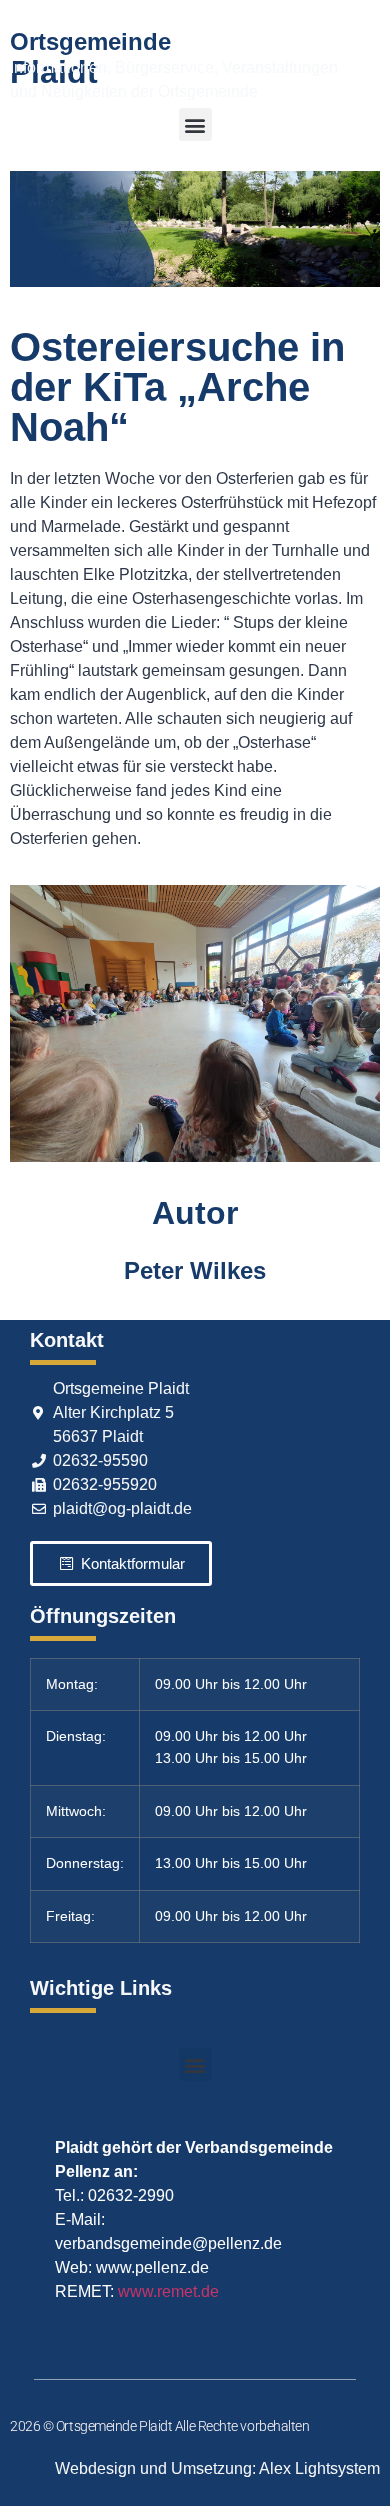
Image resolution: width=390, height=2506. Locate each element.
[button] (195, 124)
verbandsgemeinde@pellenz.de (168, 2243)
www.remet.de (168, 2291)
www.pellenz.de (152, 2267)
